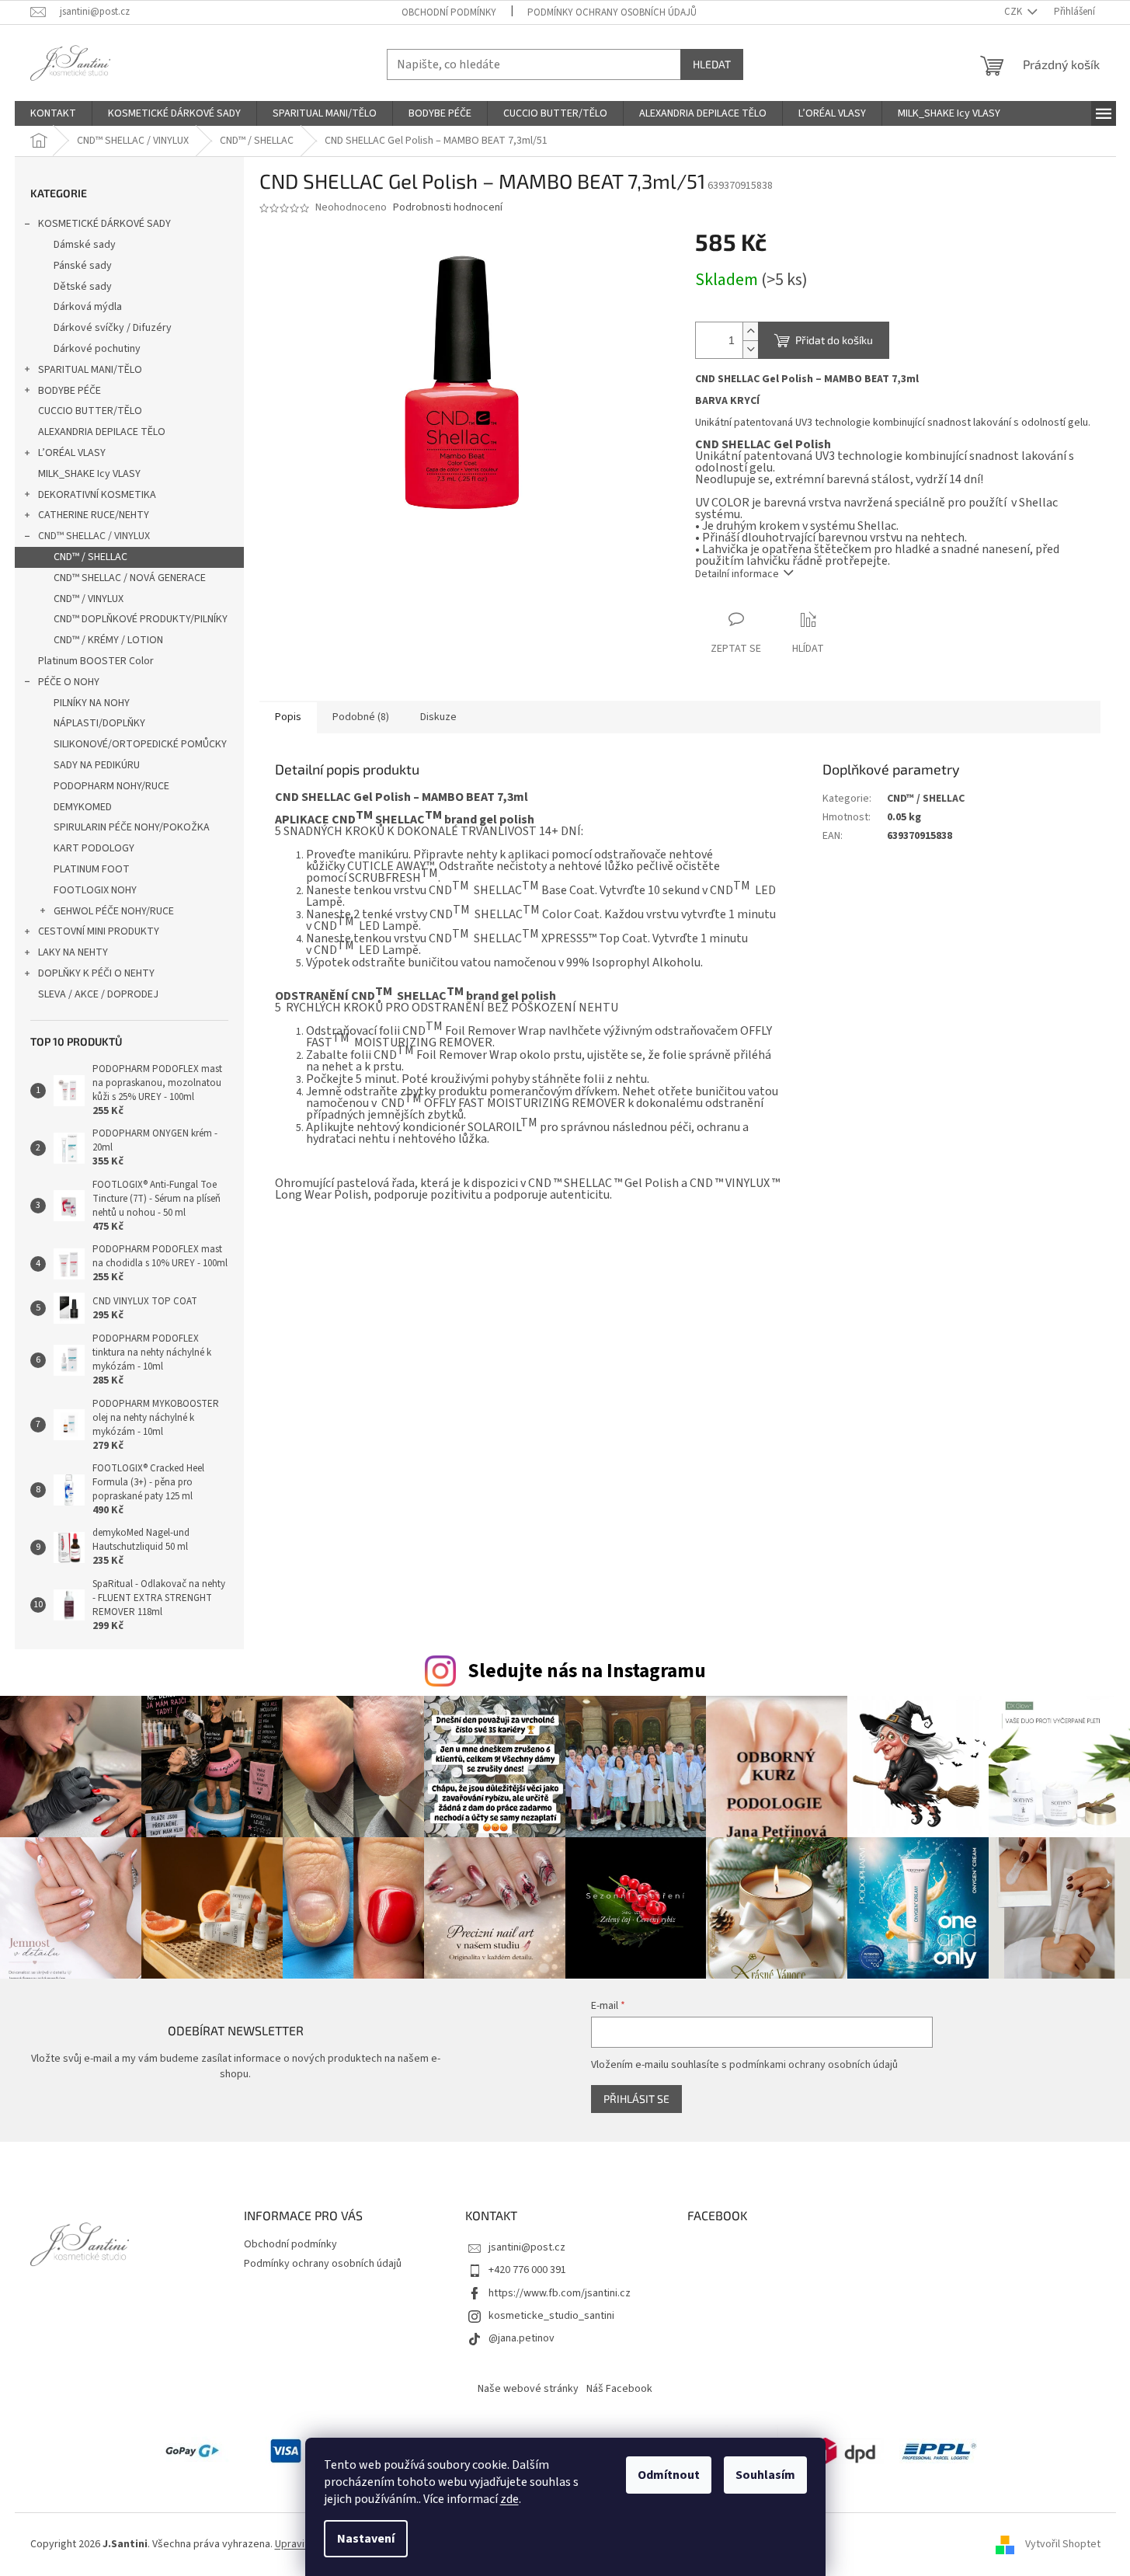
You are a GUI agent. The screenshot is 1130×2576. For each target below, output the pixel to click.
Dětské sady (83, 287)
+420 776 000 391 (527, 2270)
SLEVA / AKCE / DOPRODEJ (98, 994)
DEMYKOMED (83, 807)
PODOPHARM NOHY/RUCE (111, 786)
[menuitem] (53, 113)
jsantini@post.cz (527, 2247)
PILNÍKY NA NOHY (92, 703)
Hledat (712, 64)
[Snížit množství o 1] (750, 349)
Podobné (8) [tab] (361, 717)
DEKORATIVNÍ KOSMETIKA (97, 495)
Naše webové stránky (528, 2389)
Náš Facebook (619, 2389)
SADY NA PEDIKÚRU (97, 765)
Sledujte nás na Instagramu (587, 1671)
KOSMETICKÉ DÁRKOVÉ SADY (104, 224)
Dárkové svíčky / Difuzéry (113, 328)
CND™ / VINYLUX (89, 599)
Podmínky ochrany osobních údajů (612, 12)
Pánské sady (83, 266)
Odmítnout (669, 2475)
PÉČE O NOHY (69, 682)
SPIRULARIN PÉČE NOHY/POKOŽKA (132, 827)
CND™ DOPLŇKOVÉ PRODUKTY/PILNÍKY (141, 619)
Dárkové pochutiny (97, 349)
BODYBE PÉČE (70, 391)
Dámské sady (85, 245)
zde (509, 2499)
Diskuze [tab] (438, 717)
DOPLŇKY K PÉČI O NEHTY (96, 973)
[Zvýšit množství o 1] (750, 331)
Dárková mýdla (88, 307)
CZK (1014, 12)
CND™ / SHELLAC (90, 557)
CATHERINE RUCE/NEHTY (94, 515)
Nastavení (366, 2539)
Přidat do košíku (834, 340)
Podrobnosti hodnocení (448, 208)
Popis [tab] (288, 717)
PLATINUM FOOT (92, 869)
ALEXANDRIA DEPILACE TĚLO (102, 432)
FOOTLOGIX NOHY (95, 890)
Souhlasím (765, 2475)
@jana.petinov (522, 2338)
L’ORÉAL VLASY (72, 453)
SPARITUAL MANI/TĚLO (90, 370)
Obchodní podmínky (449, 12)
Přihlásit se (636, 2099)
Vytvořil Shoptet (1063, 2544)
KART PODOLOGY (94, 848)
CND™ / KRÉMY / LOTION (108, 640)
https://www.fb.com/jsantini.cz (560, 2293)
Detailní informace (737, 574)
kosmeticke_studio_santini (551, 2316)
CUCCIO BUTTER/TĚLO (90, 411)
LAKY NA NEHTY (73, 952)
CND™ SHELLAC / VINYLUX (94, 536)
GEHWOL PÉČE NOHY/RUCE (114, 911)
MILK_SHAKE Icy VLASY (89, 474)
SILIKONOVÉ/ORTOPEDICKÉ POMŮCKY (140, 744)
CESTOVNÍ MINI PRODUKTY (99, 931)
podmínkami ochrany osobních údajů (814, 2065)
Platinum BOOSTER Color (96, 661)
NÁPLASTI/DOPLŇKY (99, 723)
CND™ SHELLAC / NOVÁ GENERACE (130, 578)
